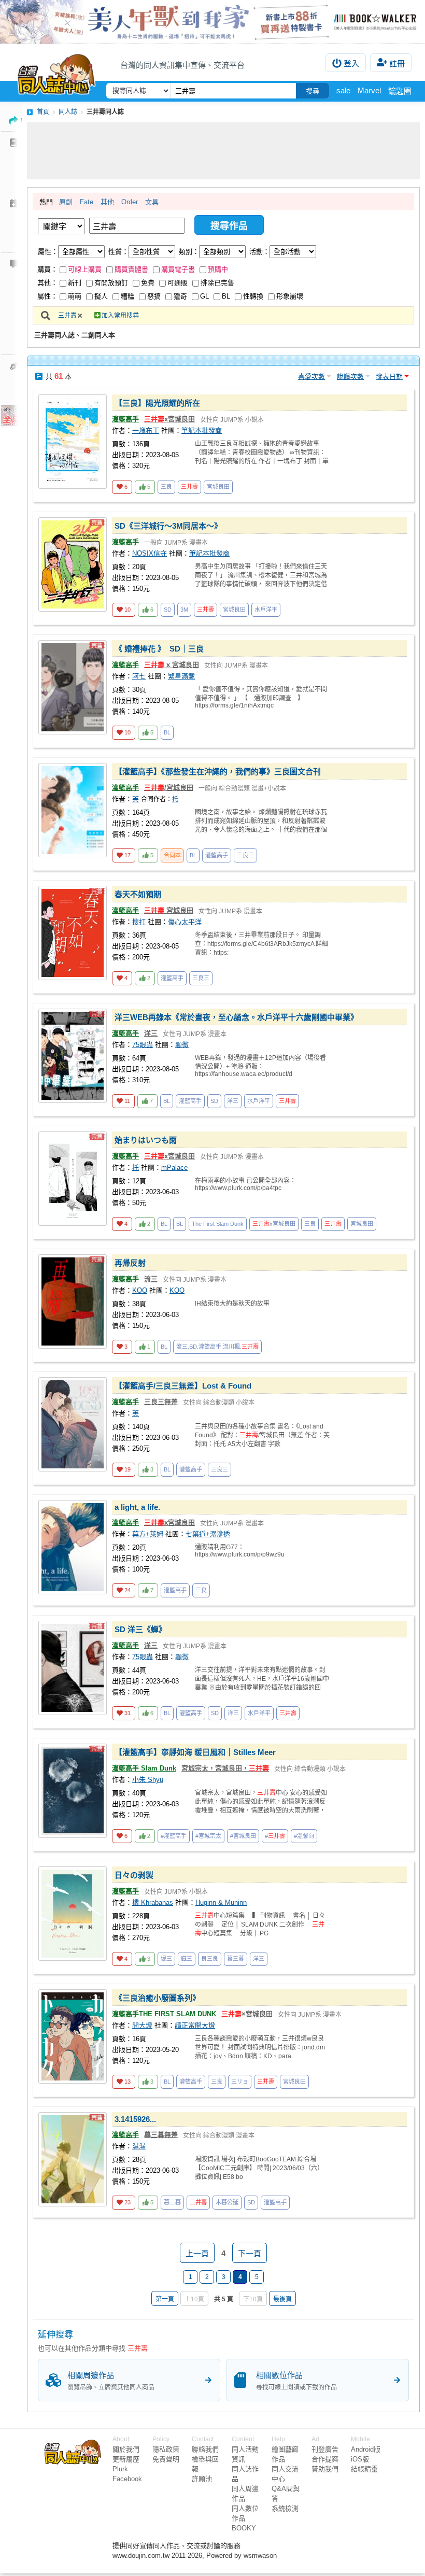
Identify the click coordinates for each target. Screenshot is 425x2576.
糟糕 (127, 296)
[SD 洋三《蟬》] (73, 1668)
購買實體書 (131, 269)
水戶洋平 (266, 610)
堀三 (166, 1959)
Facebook (127, 2479)
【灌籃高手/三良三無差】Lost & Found (183, 1386)
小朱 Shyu (148, 1780)
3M (184, 610)
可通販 (178, 283)
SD (168, 610)
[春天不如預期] (73, 933)
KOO (140, 1290)
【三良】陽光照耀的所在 (157, 403)
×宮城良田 (247, 2014)
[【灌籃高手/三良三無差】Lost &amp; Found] (73, 1424)
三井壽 (67, 316)
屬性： (48, 252)
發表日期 (389, 377)
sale (343, 90)
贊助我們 (325, 2469)
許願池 (202, 2479)
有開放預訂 (111, 283)
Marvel (369, 90)
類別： (189, 252)
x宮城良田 (169, 419)
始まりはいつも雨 (146, 1140)
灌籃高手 (125, 419)
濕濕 (139, 2146)
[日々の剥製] (73, 1914)
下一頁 (250, 2253)
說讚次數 (350, 377)
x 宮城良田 (172, 665)
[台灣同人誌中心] (56, 72)
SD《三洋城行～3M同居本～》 (168, 526)
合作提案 (325, 2459)
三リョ (240, 2082)
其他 (107, 202)
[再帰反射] (73, 1301)
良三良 (210, 1959)
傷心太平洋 (185, 922)
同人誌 (68, 112)
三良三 (245, 855)
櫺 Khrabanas (153, 1902)
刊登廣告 (325, 2449)
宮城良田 (218, 487)
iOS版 (360, 2459)
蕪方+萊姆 (148, 1534)
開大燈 (142, 2025)
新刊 (75, 283)
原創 (66, 202)
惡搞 (154, 296)
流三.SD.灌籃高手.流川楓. (217, 1347)
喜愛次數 (311, 377)
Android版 (366, 2449)
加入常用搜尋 (120, 316)
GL (204, 296)
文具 (152, 202)
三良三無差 (161, 1402)
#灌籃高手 (174, 1836)
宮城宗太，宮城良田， (225, 1768)
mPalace (174, 1167)
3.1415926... (135, 2119)
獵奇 (180, 296)
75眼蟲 (143, 1045)
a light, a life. (137, 1507)
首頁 (43, 112)
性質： (118, 252)
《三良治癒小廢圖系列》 (157, 1998)
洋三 (151, 1033)
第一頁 (165, 2299)
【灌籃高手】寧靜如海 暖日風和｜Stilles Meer (195, 1752)
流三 (151, 1279)
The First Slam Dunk (218, 1224)
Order (130, 202)
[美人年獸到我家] (212, 22)
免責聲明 (166, 2459)
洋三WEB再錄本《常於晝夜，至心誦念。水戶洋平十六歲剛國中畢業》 (236, 1017)
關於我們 (126, 2449)
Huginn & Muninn (221, 1902)
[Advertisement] (223, 151)
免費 (148, 283)
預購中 (218, 269)
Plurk (120, 2469)
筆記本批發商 (202, 430)
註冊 (397, 63)
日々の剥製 (134, 1875)
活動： (259, 252)
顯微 (182, 1045)
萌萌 (75, 296)
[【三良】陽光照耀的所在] (73, 442)
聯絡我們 (205, 2449)
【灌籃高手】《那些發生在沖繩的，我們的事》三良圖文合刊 (218, 772)
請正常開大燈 (195, 2025)
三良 (166, 487)
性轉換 (253, 296)
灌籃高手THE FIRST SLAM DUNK (164, 2014)
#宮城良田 (243, 1836)
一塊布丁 (146, 430)
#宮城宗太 (208, 1836)
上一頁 (197, 2253)
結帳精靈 (364, 2469)
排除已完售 (217, 283)
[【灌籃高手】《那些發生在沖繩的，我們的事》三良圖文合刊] (73, 810)
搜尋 (313, 91)
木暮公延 (227, 2202)
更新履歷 (126, 2459)
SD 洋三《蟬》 (140, 1629)
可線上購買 (85, 269)
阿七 (139, 676)
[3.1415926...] (73, 2159)
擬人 (101, 296)
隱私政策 (166, 2449)
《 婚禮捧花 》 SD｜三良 (159, 649)
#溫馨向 (304, 1836)
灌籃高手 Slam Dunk (144, 1768)
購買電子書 (178, 269)
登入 (351, 63)
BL (226, 296)
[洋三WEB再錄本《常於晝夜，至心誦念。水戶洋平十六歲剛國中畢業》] (73, 1056)
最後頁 (282, 2299)
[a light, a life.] (73, 1547)
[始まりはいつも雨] (73, 1179)
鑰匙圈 (400, 91)
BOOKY (244, 2528)
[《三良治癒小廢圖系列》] (73, 2036)
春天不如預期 (138, 894)
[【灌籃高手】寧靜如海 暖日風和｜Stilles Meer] (73, 1791)
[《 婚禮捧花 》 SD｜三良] (73, 687)
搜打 (139, 922)
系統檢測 (285, 2508)
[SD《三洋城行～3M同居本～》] (73, 564)
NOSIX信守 (150, 553)
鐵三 (187, 1959)
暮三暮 (236, 1959)
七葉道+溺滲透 (208, 1534)
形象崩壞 (290, 296)
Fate (87, 202)
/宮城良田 (169, 788)
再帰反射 (130, 1263)
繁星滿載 (181, 676)
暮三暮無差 (161, 2135)
